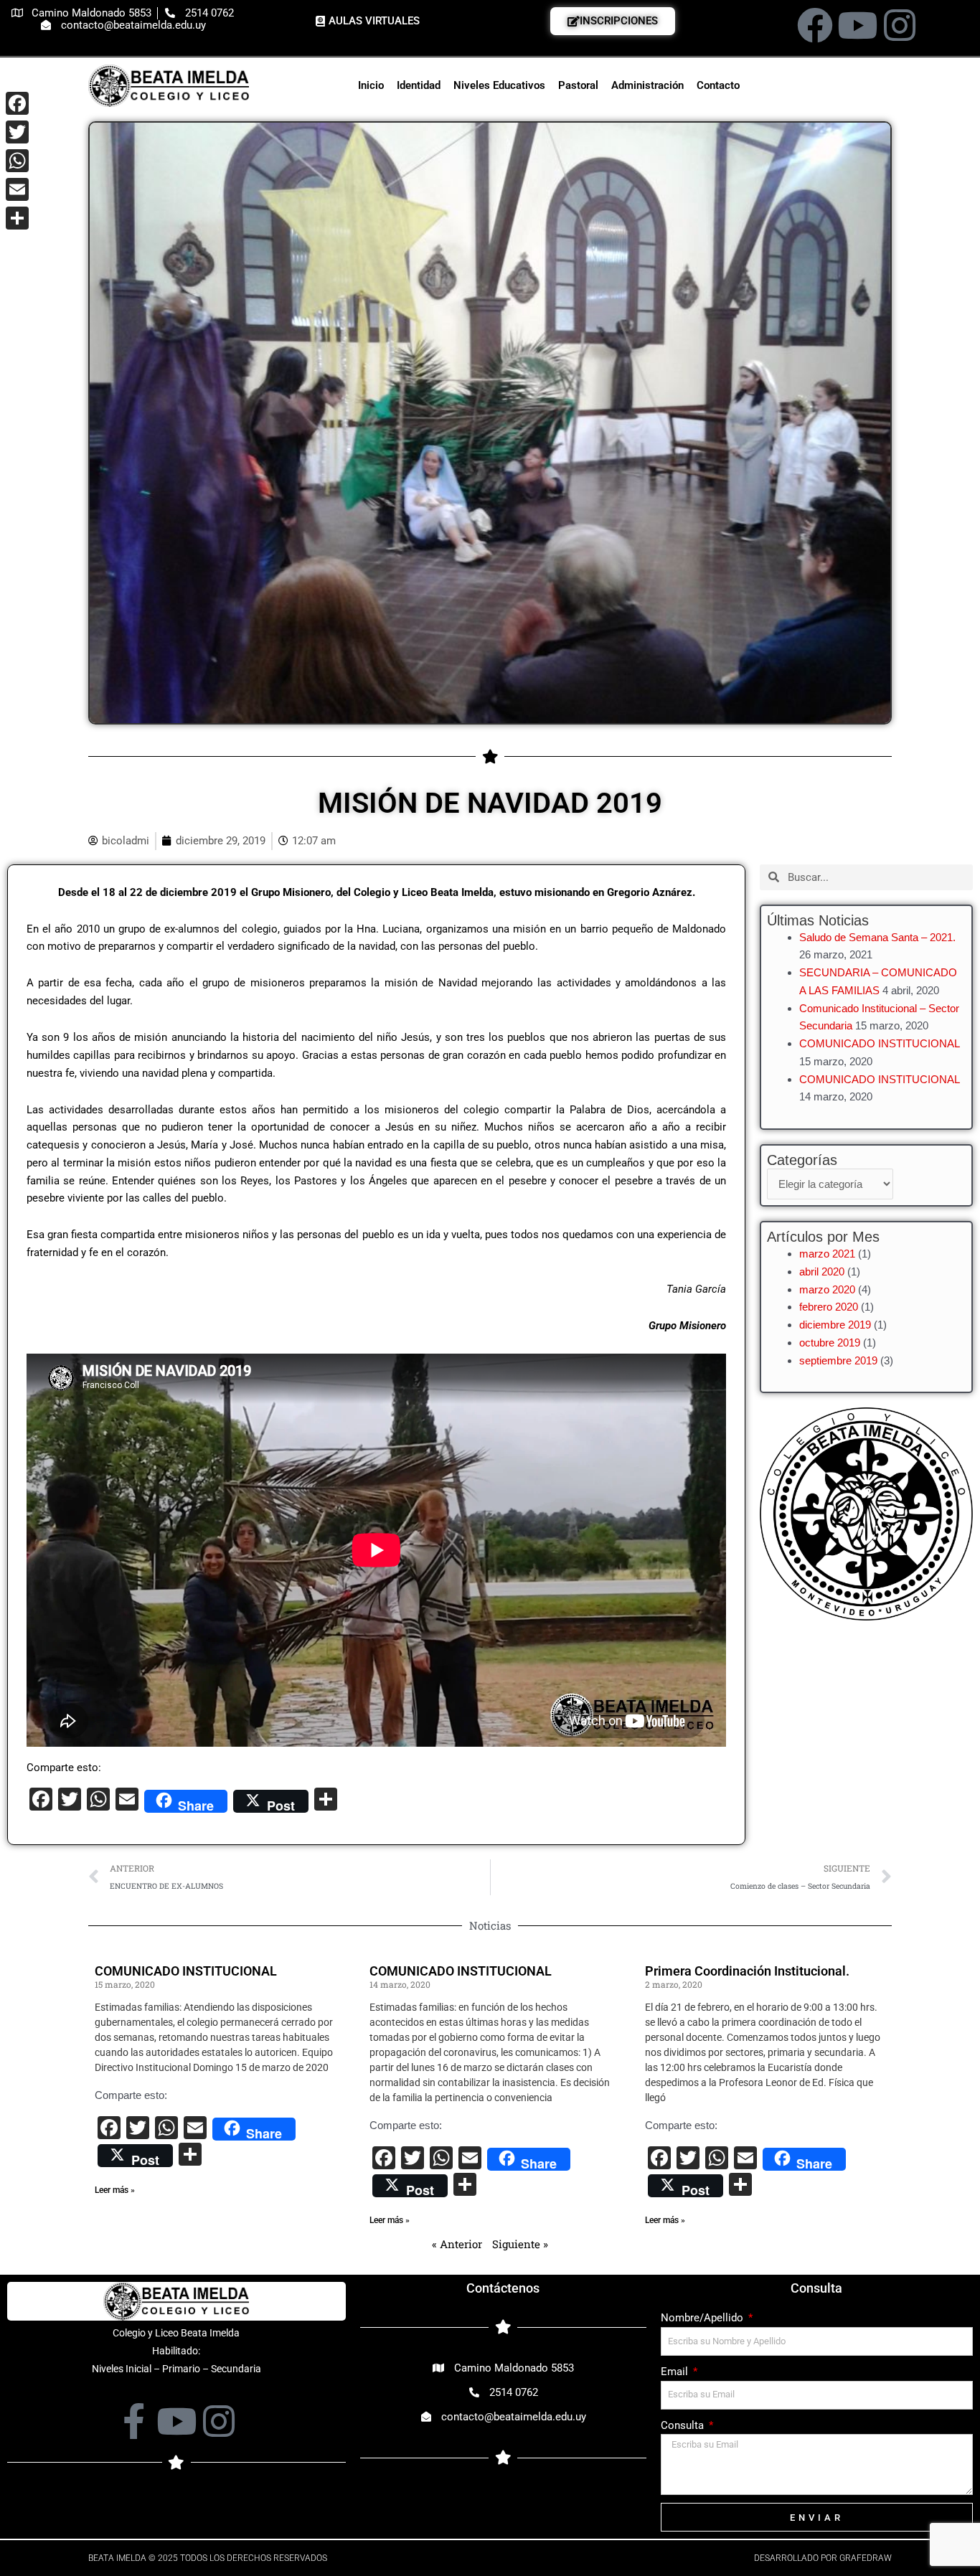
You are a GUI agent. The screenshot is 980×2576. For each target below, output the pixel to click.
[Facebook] (17, 103)
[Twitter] (17, 132)
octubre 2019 (830, 1343)
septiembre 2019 (838, 1360)
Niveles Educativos (499, 85)
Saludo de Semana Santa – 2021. (877, 937)
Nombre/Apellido (703, 2318)
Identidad (419, 85)
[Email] (17, 189)
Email (676, 2372)
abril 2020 (822, 1272)
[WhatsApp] (17, 161)
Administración (647, 85)
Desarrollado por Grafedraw (823, 2558)
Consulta (684, 2425)
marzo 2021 (827, 1254)
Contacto (718, 85)
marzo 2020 (827, 1289)
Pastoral (578, 85)
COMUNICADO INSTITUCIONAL (879, 1043)
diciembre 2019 (835, 1325)
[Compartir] (17, 218)
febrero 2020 (829, 1307)
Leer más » (115, 2190)
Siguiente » (520, 2244)
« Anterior (457, 2244)
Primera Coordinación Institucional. (747, 1971)
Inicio (371, 85)
